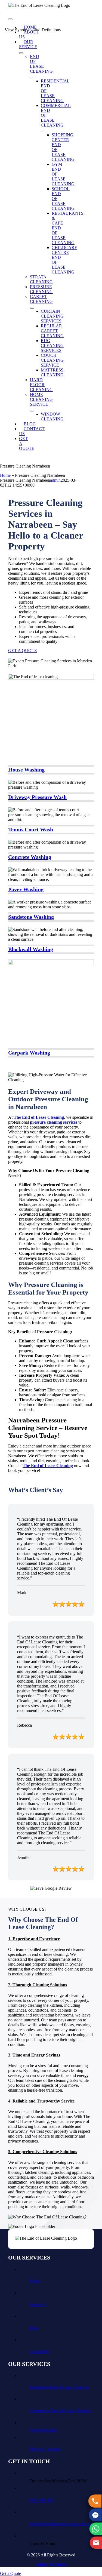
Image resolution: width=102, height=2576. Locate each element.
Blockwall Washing (31, 949)
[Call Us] (95, 2501)
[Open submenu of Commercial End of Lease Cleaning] (43, 131)
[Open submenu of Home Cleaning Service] (32, 411)
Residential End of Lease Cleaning (59, 2387)
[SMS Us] (95, 2515)
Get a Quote (10, 2573)
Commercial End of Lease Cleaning (60, 2411)
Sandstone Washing (31, 917)
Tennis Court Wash (31, 829)
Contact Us (39, 2352)
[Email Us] (95, 2543)
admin (55, 480)
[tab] (39, 1939)
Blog (34, 2328)
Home (5, 475)
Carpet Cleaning (43, 2430)
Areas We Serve (51, 2564)
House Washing (26, 770)
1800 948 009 (41, 2500)
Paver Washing (26, 889)
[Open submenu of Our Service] (21, 53)
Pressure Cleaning (45, 2449)
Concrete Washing (30, 857)
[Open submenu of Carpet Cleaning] (32, 308)
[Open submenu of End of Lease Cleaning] (32, 78)
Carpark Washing (29, 1053)
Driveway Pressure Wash (37, 797)
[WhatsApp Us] (95, 2529)
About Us (38, 2305)
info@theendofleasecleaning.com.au (61, 2524)
